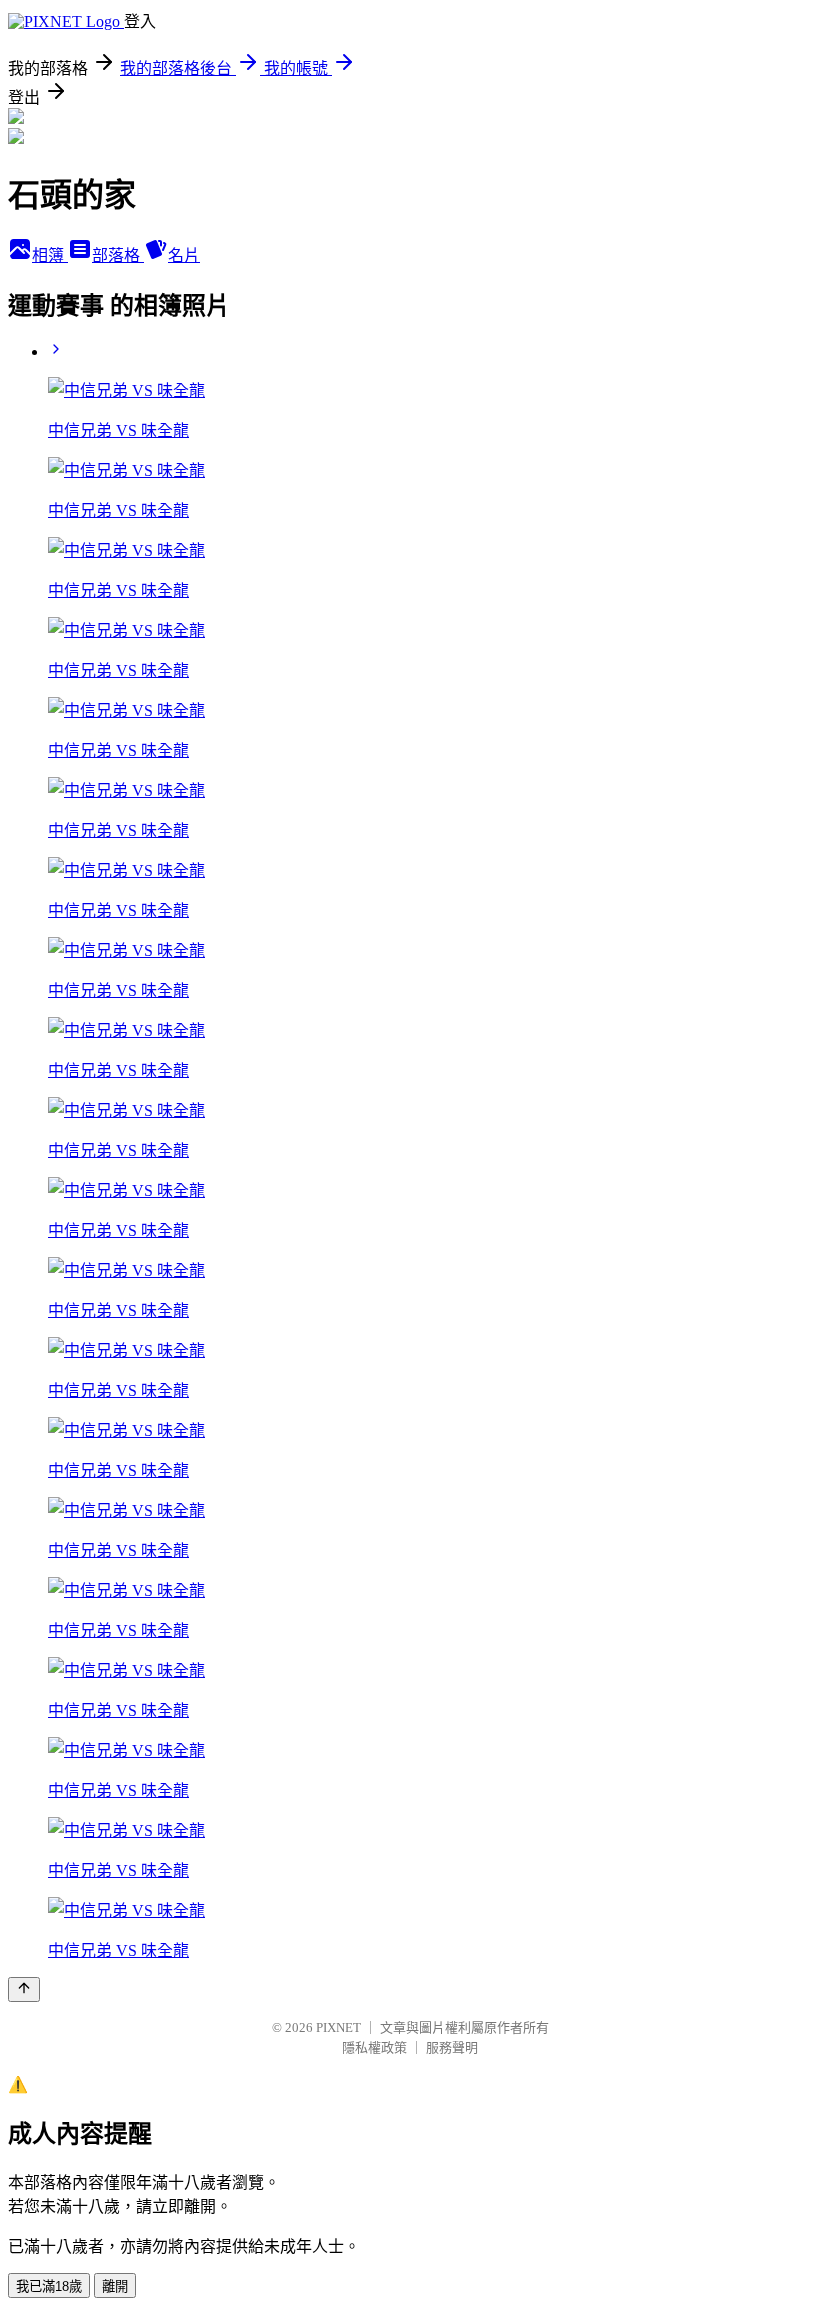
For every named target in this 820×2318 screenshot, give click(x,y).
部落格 (118, 255)
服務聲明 (452, 2047)
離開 (115, 2286)
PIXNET (338, 2027)
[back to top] (24, 1989)
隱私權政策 (374, 2047)
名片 (184, 255)
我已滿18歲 (49, 2286)
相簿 (50, 255)
